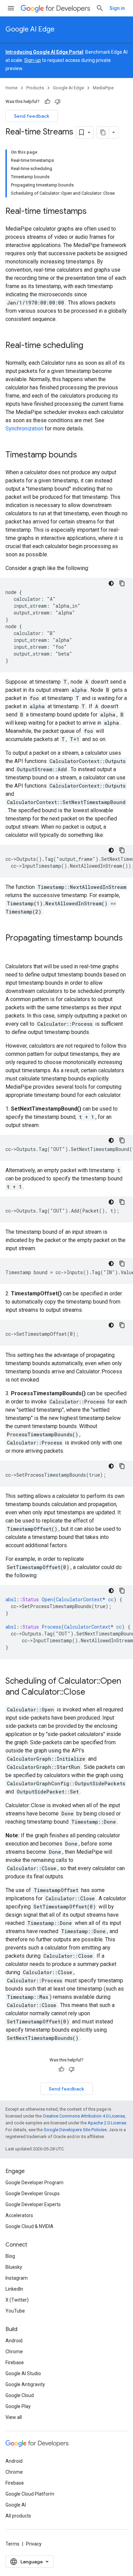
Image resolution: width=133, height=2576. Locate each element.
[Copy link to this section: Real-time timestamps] (93, 212)
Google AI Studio (23, 2373)
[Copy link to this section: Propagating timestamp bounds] (12, 949)
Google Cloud (20, 2395)
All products (18, 2516)
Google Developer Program (34, 2183)
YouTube (15, 2311)
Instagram (17, 2278)
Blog (10, 2256)
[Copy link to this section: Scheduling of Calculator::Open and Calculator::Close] (92, 1693)
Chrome (14, 2352)
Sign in (117, 8)
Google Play (18, 2406)
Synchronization (24, 429)
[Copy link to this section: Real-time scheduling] (90, 346)
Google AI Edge (30, 29)
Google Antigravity (25, 2384)
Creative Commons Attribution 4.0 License (84, 2116)
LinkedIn (14, 2289)
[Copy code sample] (122, 583)
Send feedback (32, 116)
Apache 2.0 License (107, 2123)
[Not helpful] (58, 102)
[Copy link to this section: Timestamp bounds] (84, 455)
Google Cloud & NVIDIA (29, 2226)
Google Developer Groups (33, 2193)
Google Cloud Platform (30, 2494)
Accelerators (19, 2215)
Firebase (15, 2363)
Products (35, 88)
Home (11, 88)
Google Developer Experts (33, 2204)
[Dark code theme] (111, 583)
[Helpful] (47, 102)
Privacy (34, 2544)
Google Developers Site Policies (75, 2130)
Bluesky (14, 2267)
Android (14, 2341)
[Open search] (100, 8)
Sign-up (33, 60)
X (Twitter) (17, 2300)
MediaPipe (103, 88)
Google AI (16, 2505)
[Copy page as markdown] (103, 132)
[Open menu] (11, 8)
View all (14, 2417)
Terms (12, 2544)
